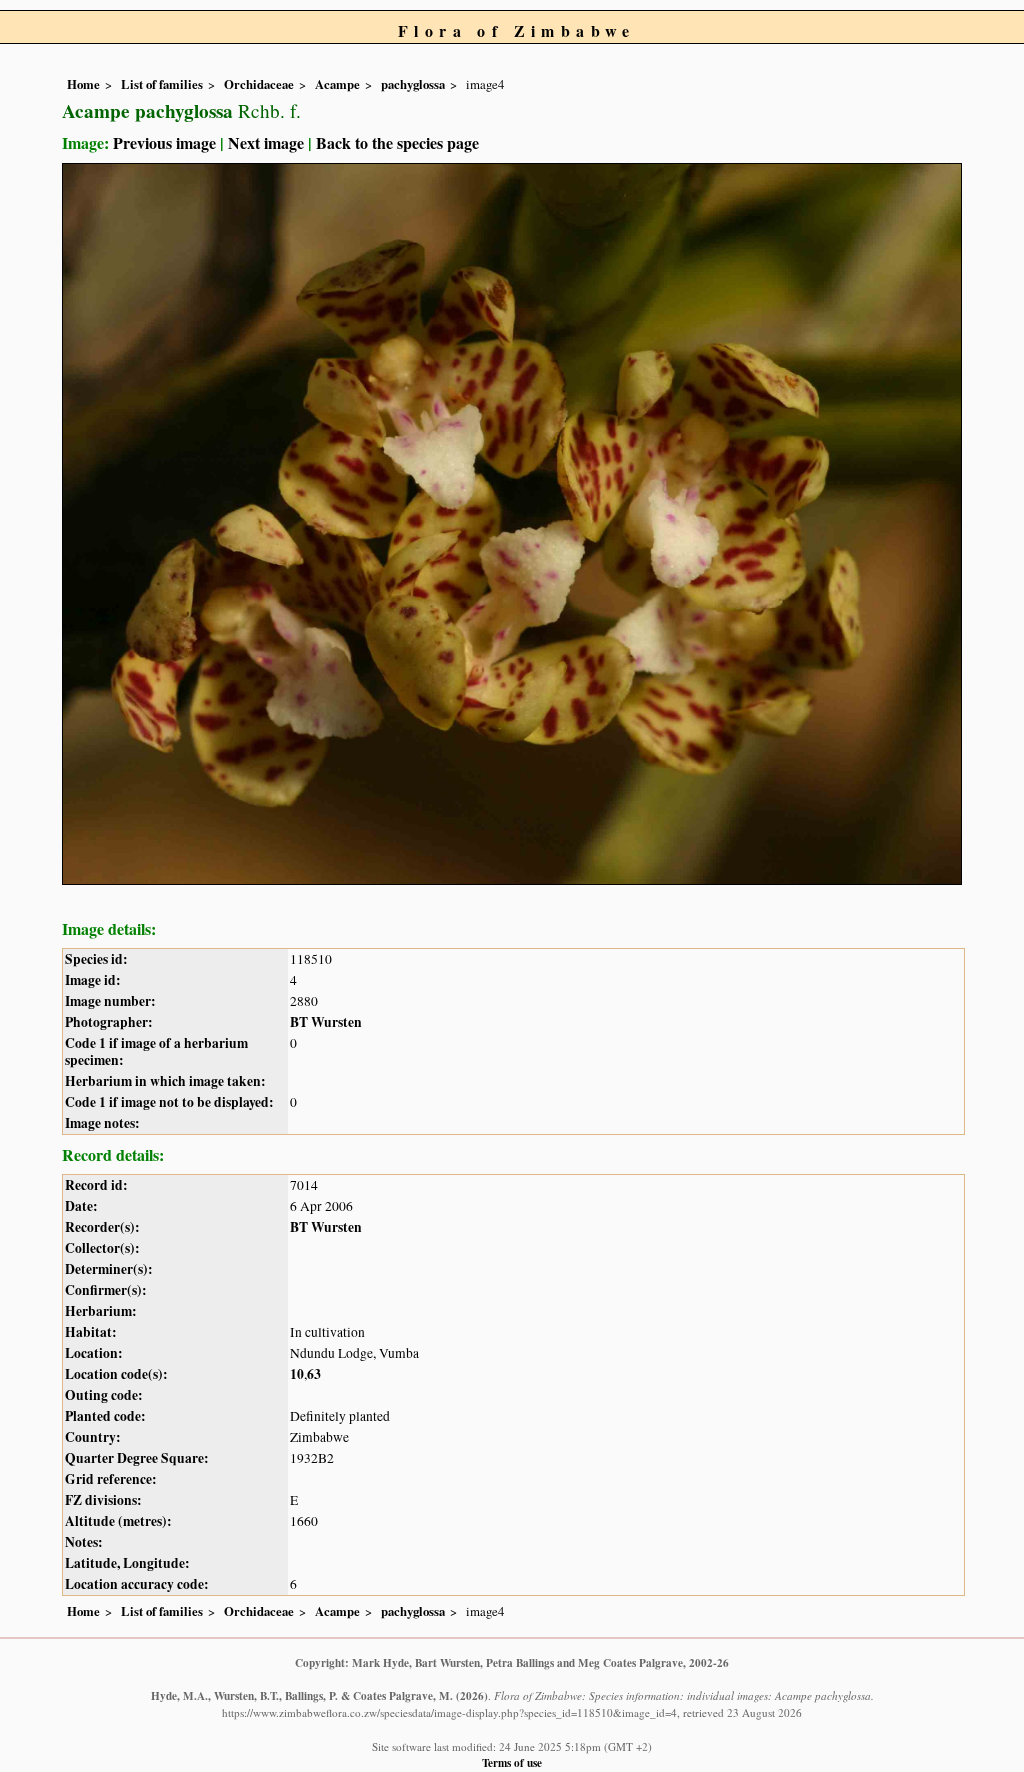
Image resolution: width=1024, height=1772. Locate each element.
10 (297, 1374)
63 (314, 1374)
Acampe (337, 84)
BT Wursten (326, 1022)
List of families (162, 84)
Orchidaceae (259, 84)
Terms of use (512, 1762)
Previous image (164, 142)
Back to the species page (397, 142)
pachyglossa (413, 84)
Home (83, 84)
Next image (266, 142)
